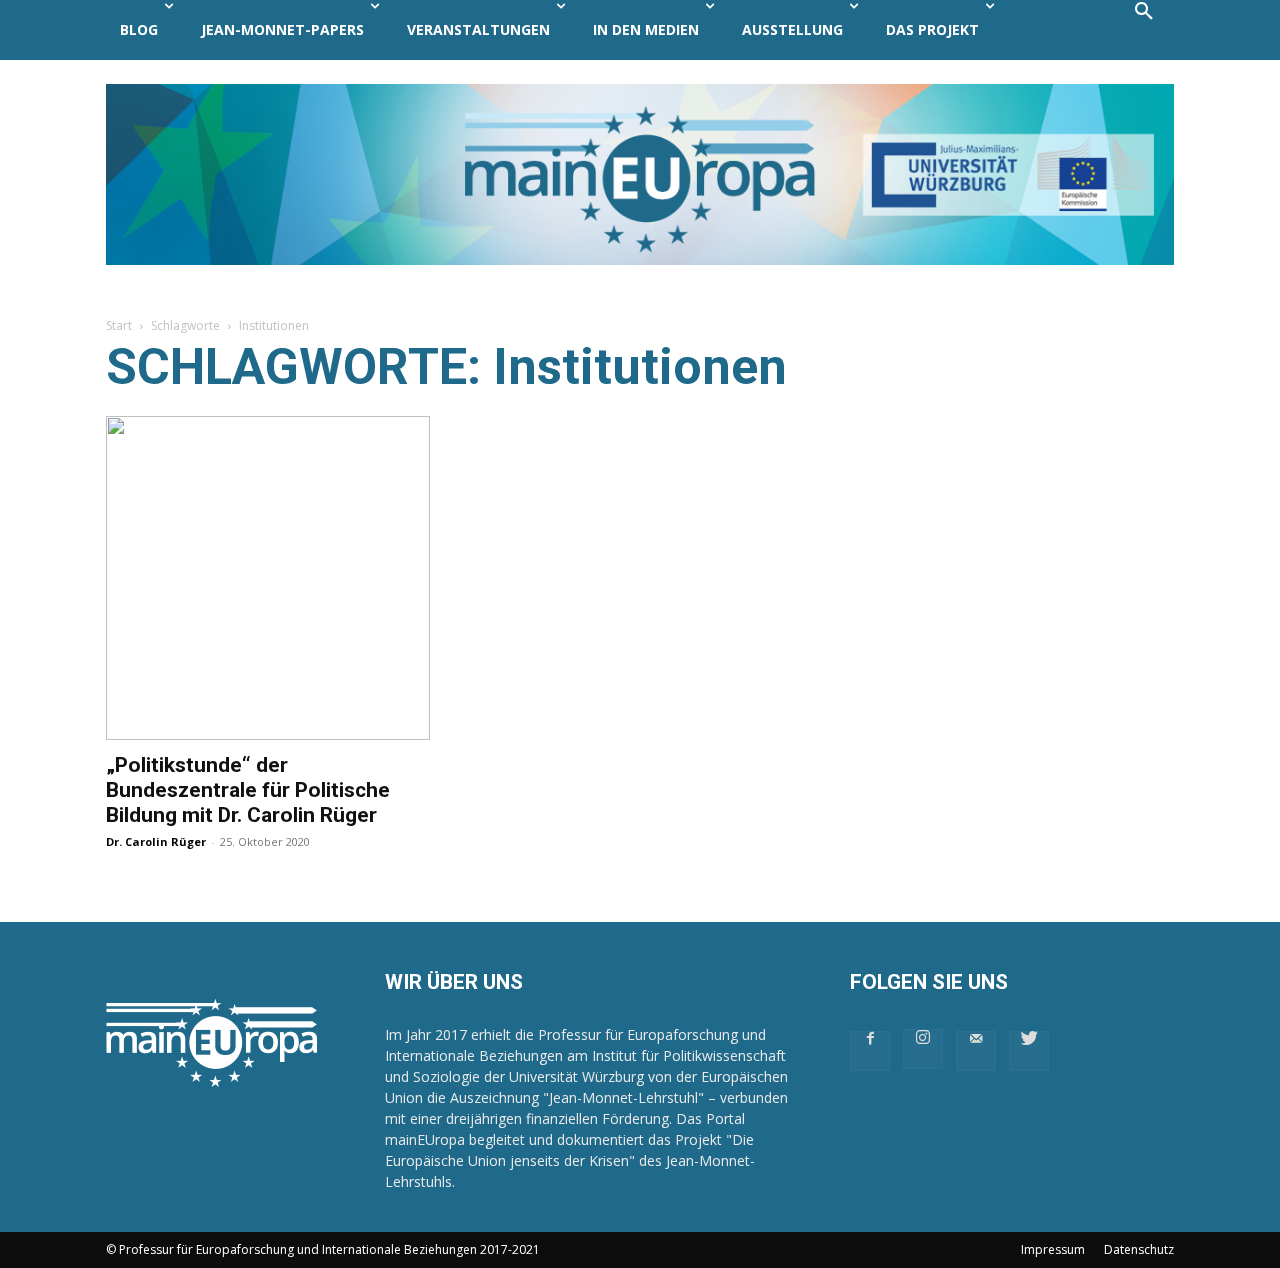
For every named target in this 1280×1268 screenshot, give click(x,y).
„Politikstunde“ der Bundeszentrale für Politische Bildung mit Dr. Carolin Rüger (248, 790)
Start (119, 325)
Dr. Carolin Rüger (156, 841)
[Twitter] (1029, 1051)
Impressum (1053, 1249)
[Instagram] (923, 1049)
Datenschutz (1139, 1249)
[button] (1144, 30)
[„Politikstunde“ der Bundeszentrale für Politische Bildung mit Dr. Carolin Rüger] (268, 578)
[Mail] (976, 1051)
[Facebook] (870, 1051)
